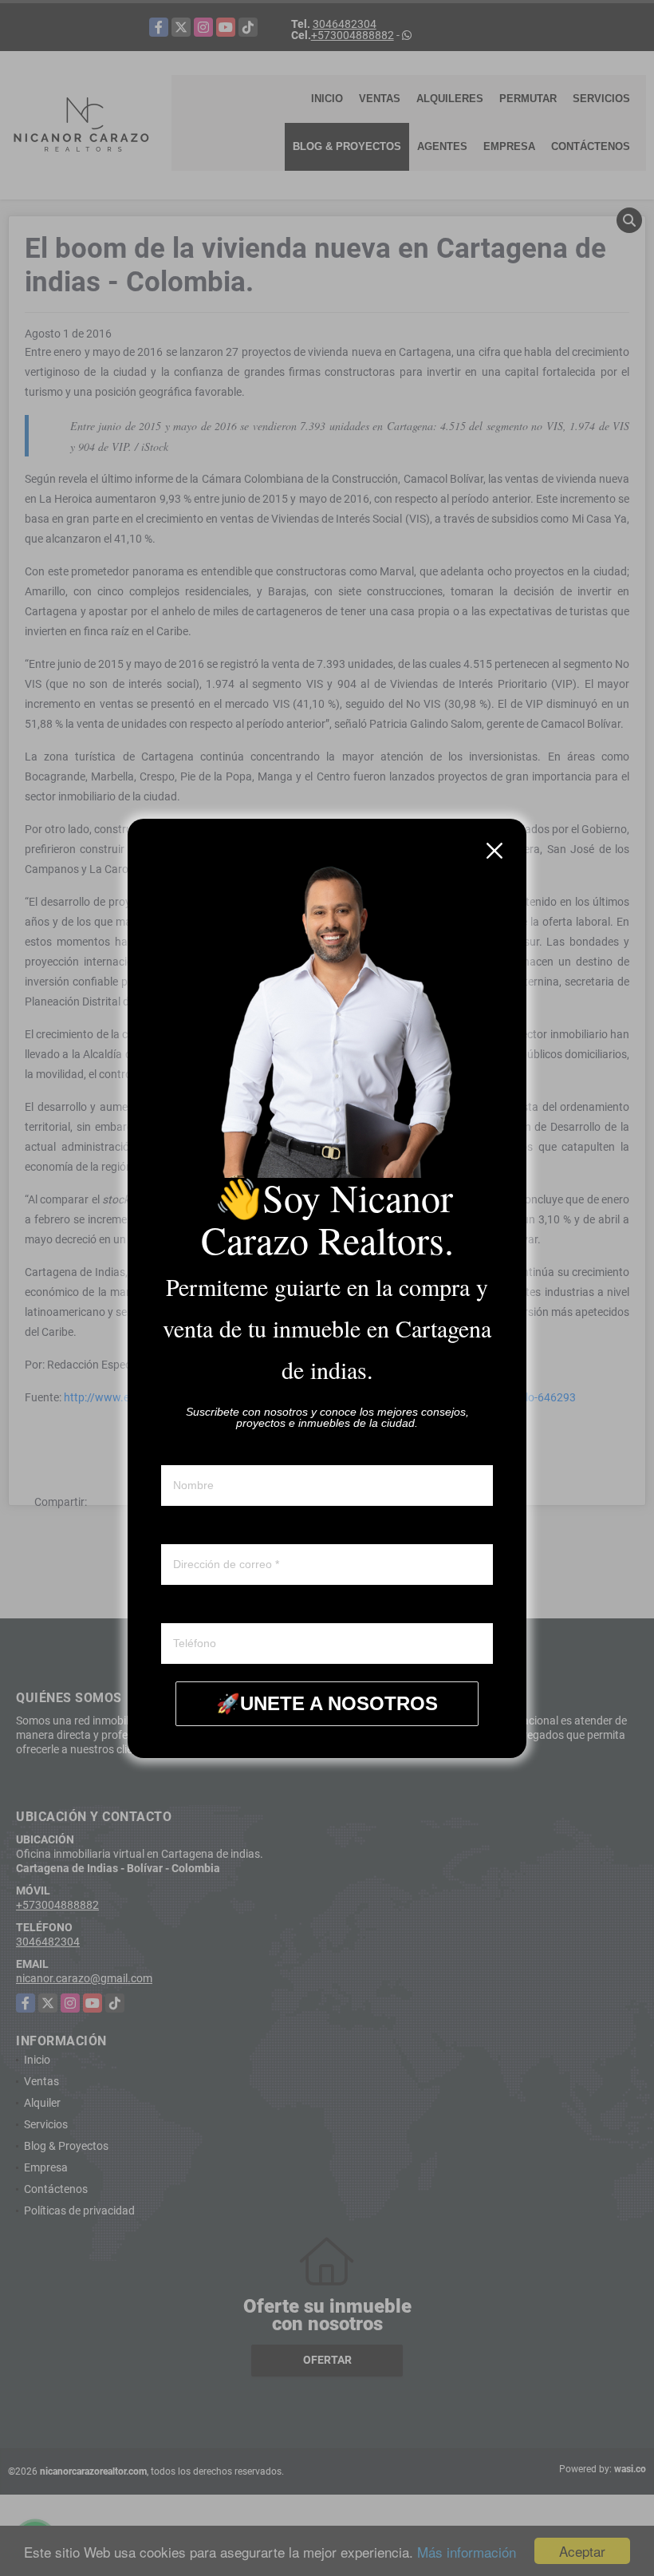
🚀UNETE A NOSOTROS (327, 1703)
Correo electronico (206, 1529)
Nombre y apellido (205, 1450)
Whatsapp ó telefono (212, 1608)
